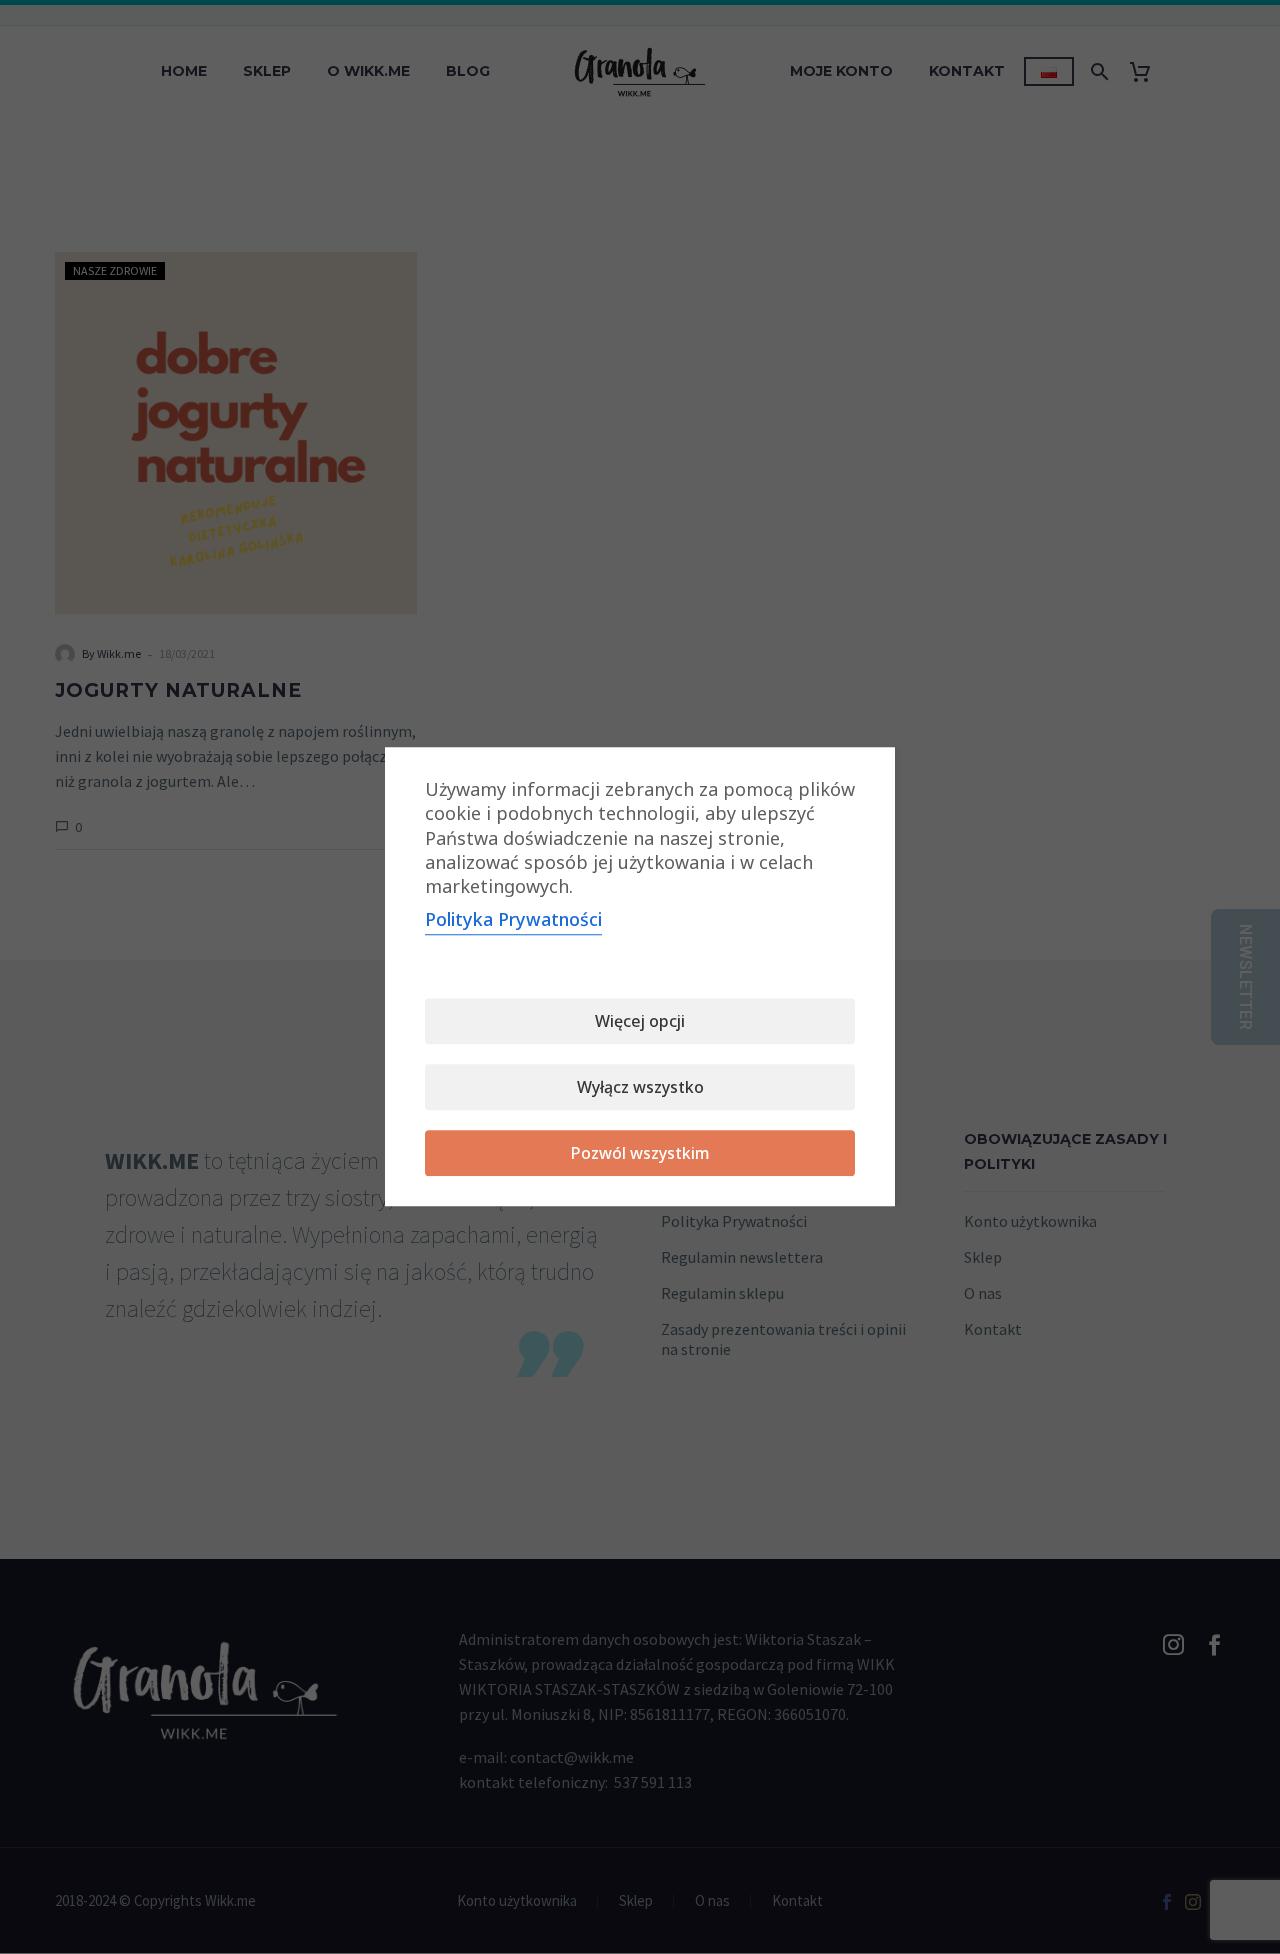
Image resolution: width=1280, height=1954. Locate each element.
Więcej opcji (640, 1022)
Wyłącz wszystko (640, 1088)
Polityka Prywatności (513, 920)
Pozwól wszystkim (640, 1154)
